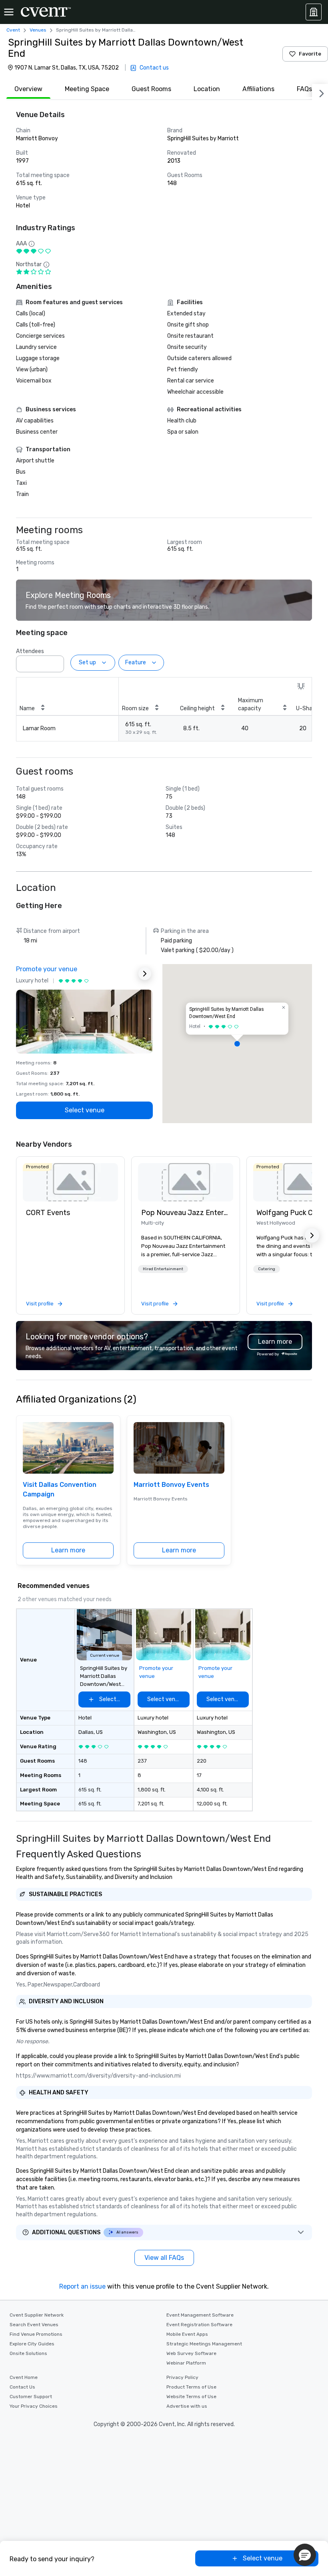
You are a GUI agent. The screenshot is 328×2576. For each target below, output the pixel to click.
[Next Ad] (145, 974)
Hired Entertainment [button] (163, 1269)
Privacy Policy (182, 2377)
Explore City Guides (32, 2344)
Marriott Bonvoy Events (171, 1485)
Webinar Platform (186, 2363)
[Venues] (314, 12)
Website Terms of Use (191, 2397)
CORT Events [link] (48, 1213)
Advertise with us (187, 2406)
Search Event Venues (34, 2325)
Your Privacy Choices (34, 2406)
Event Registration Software (199, 2325)
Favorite (310, 54)
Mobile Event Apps (187, 2334)
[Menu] (9, 12)
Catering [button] (267, 1269)
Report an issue (82, 2286)
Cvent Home (24, 2377)
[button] (56, 661)
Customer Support (31, 2397)
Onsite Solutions (28, 2353)
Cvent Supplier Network (37, 2315)
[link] (70, 1182)
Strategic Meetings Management (204, 2344)
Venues (38, 30)
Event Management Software (200, 2315)
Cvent (13, 30)
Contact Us (22, 2387)
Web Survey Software (191, 2353)
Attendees (30, 651)
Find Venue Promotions (36, 2334)
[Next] (320, 92)
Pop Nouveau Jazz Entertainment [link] (186, 1213)
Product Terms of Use (191, 2387)
